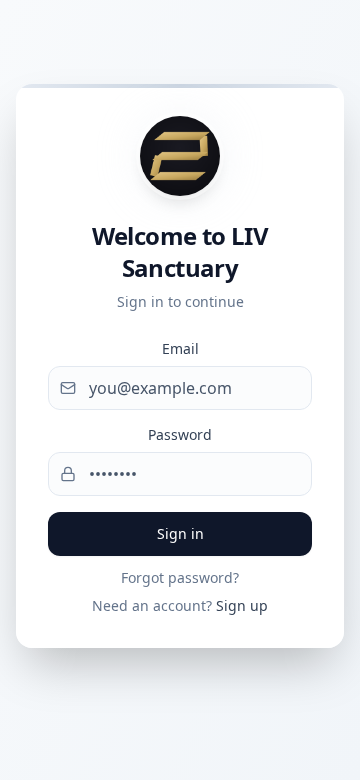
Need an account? (180, 605)
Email (180, 348)
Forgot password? (180, 577)
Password (180, 434)
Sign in (180, 533)
